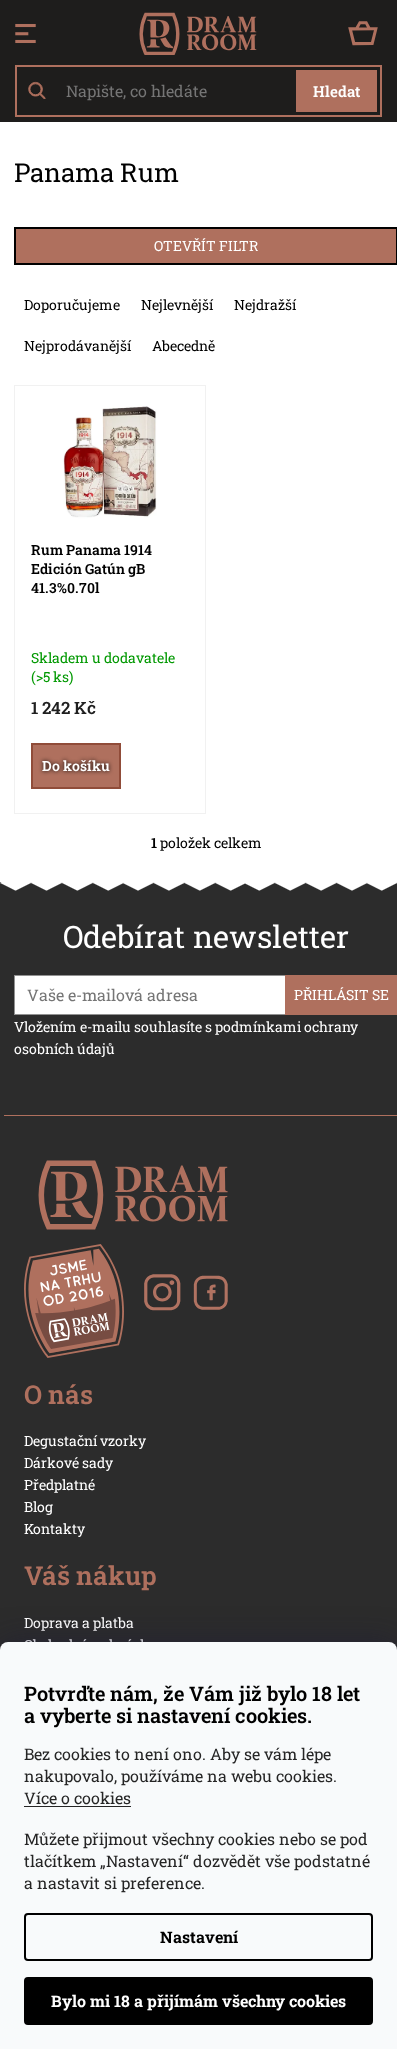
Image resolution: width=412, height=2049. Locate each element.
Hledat (336, 91)
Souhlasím (198, 2001)
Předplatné (59, 1484)
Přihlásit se (341, 994)
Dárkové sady (68, 1462)
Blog (38, 1506)
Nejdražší (265, 304)
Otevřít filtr (206, 245)
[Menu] (25, 34)
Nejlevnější (177, 304)
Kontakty (54, 1528)
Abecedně (183, 345)
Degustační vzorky (85, 1440)
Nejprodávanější (77, 345)
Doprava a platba (79, 1622)
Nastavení (199, 1936)
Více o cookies (77, 1797)
